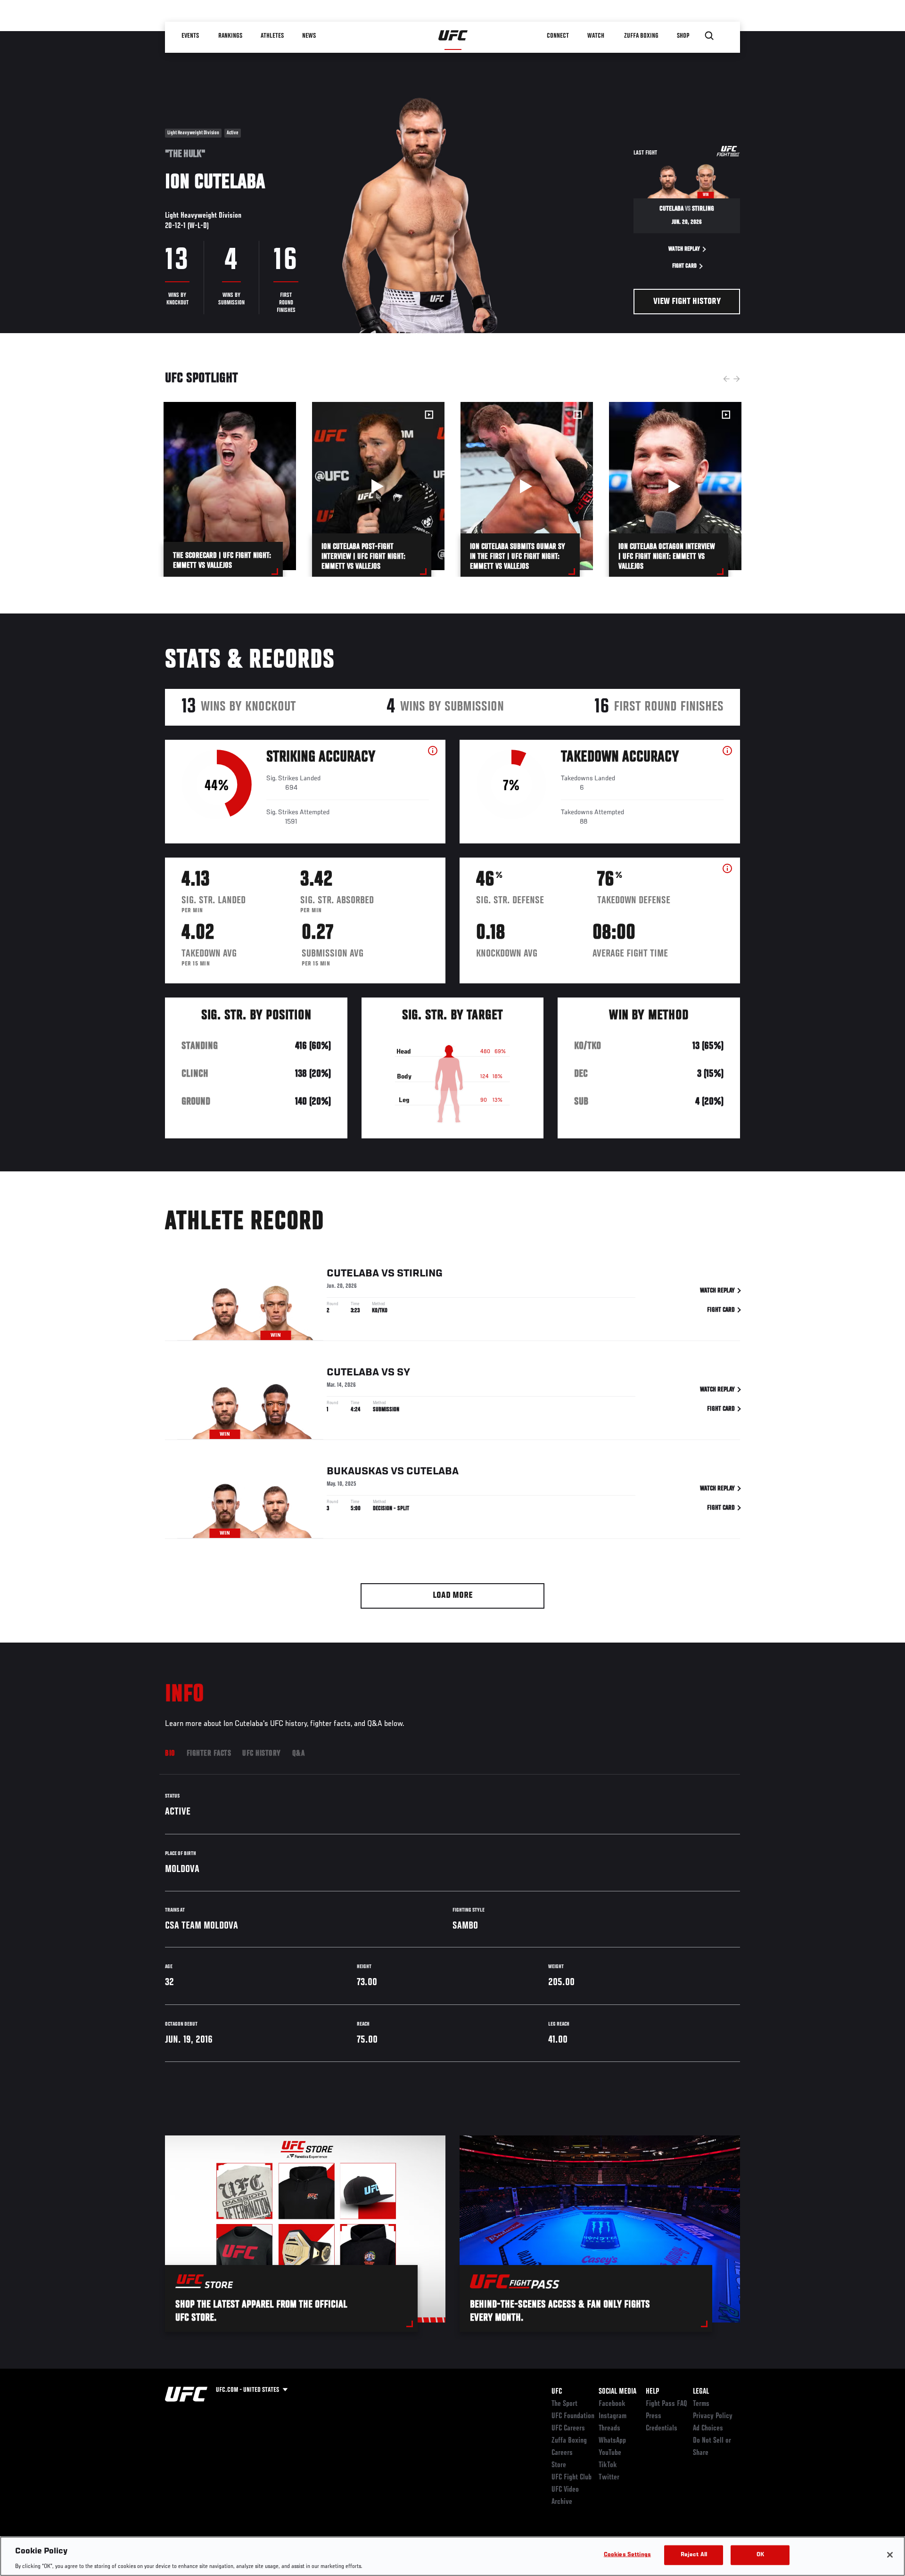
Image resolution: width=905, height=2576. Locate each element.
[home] (453, 36)
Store (559, 2465)
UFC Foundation (573, 2416)
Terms (701, 2404)
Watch (596, 36)
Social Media (617, 2392)
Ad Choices (708, 2429)
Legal (701, 2392)
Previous (726, 379)
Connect (558, 36)
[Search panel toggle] (709, 36)
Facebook (612, 2404)
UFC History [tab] (262, 1754)
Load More (453, 1596)
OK (760, 2555)
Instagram (613, 2416)
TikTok (608, 2465)
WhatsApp (612, 2441)
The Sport (564, 2404)
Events (191, 36)
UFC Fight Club (572, 2478)
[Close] (890, 2555)
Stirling (420, 1274)
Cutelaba (353, 1274)
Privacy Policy (713, 2416)
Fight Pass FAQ (666, 2404)
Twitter (609, 2478)
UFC (557, 2392)
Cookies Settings (627, 2555)
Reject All (694, 2555)
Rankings (231, 36)
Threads (609, 2429)
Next (737, 379)
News (309, 36)
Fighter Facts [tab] (209, 1754)
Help (652, 2392)
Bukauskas (358, 1472)
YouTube (610, 2453)
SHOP (683, 36)
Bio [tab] (170, 1754)
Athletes (273, 36)
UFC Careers (568, 2429)
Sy (403, 1373)
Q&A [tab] (299, 1754)
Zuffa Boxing (642, 36)
